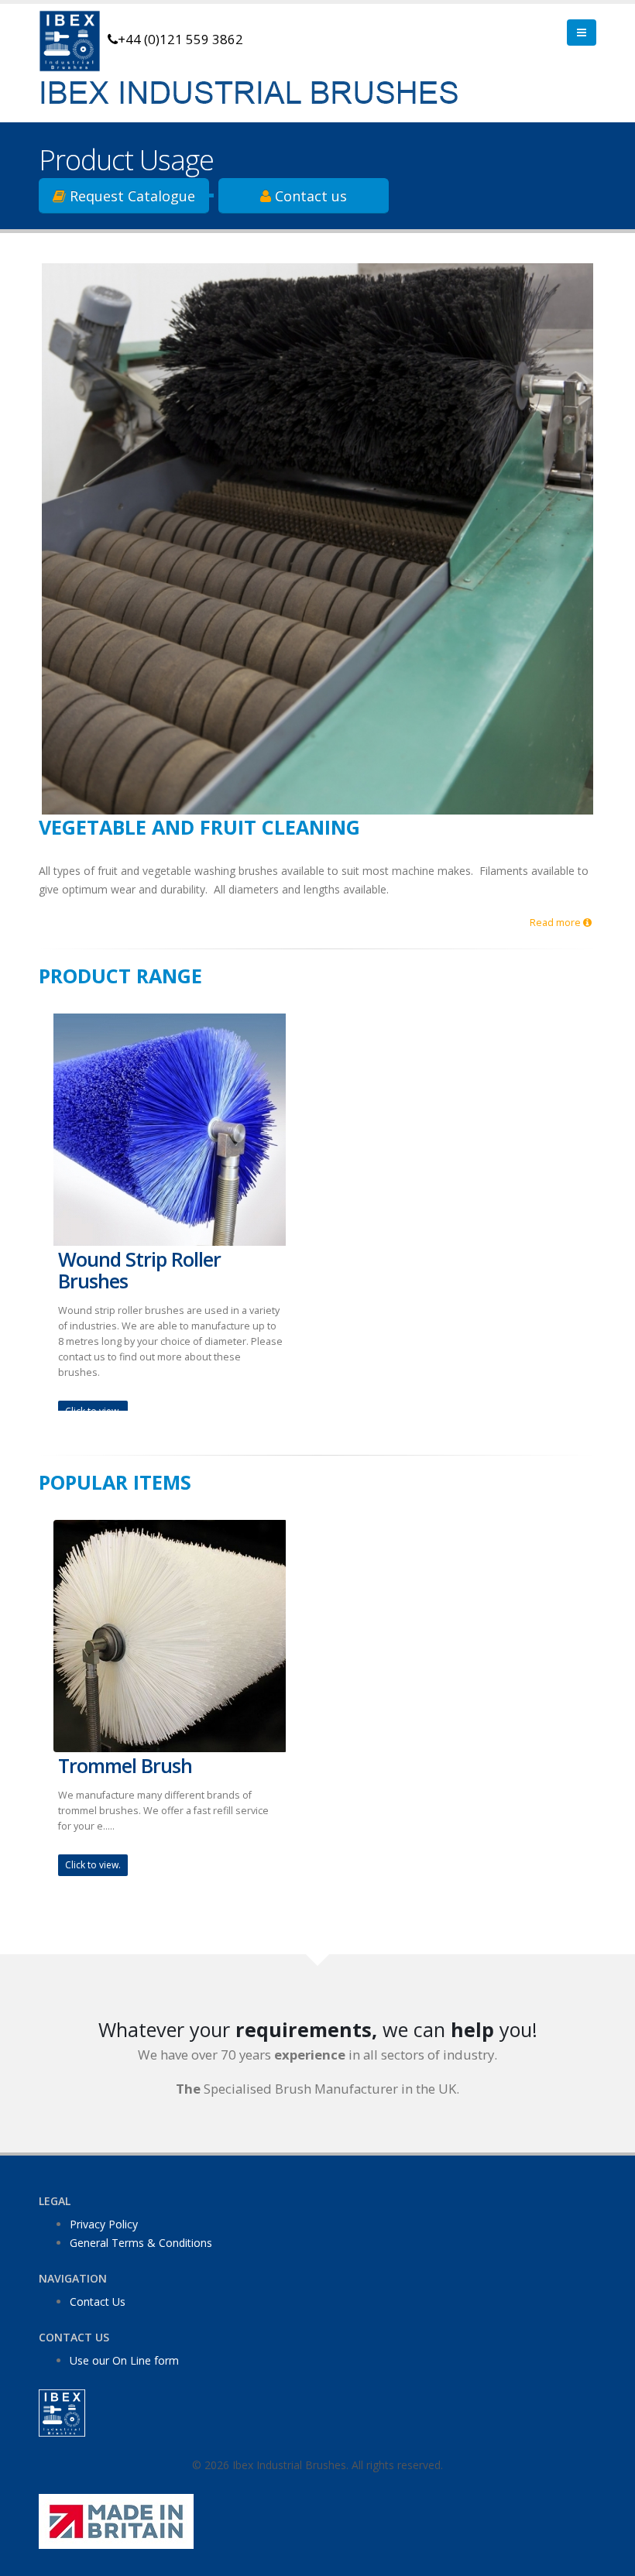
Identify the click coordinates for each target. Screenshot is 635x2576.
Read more (556, 923)
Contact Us (98, 2302)
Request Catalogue (130, 196)
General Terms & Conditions (141, 2243)
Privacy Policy (104, 2224)
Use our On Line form (124, 2360)
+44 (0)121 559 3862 (180, 39)
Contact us (309, 196)
